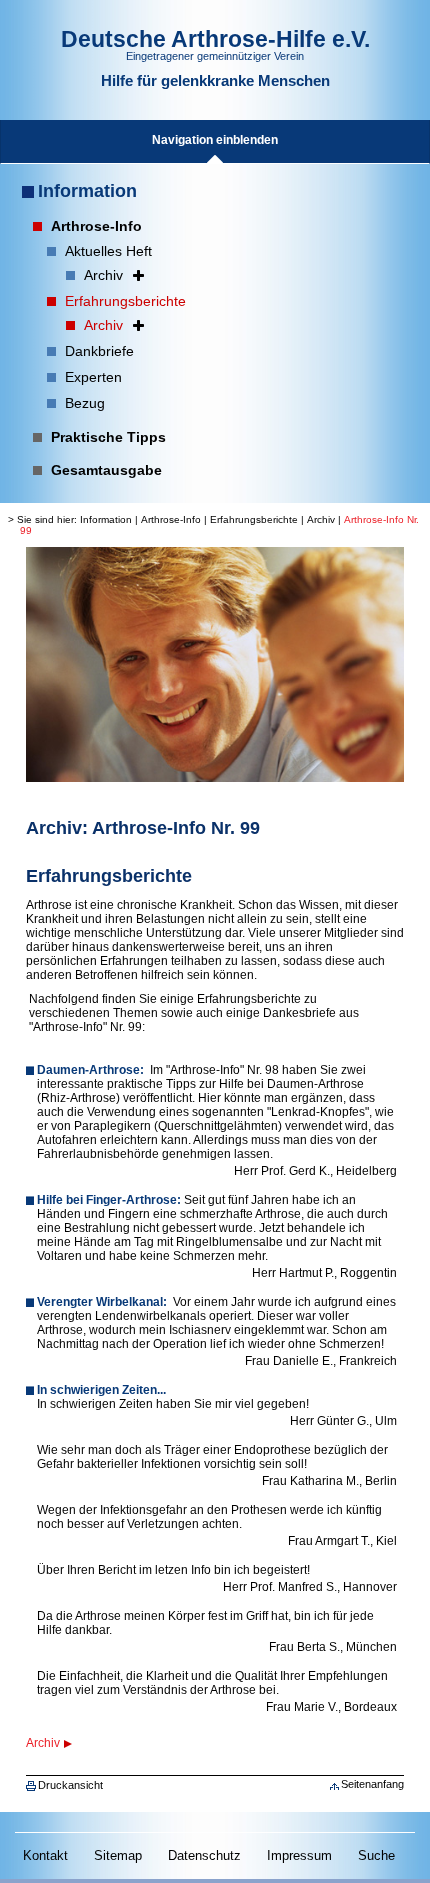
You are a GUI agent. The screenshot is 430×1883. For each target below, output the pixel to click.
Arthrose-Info (171, 519)
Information (87, 191)
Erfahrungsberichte (254, 519)
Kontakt (45, 1855)
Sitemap (118, 1855)
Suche (376, 1855)
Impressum (299, 1855)
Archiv (321, 519)
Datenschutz (204, 1855)
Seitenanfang (372, 1784)
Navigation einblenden (215, 140)
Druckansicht (70, 1785)
